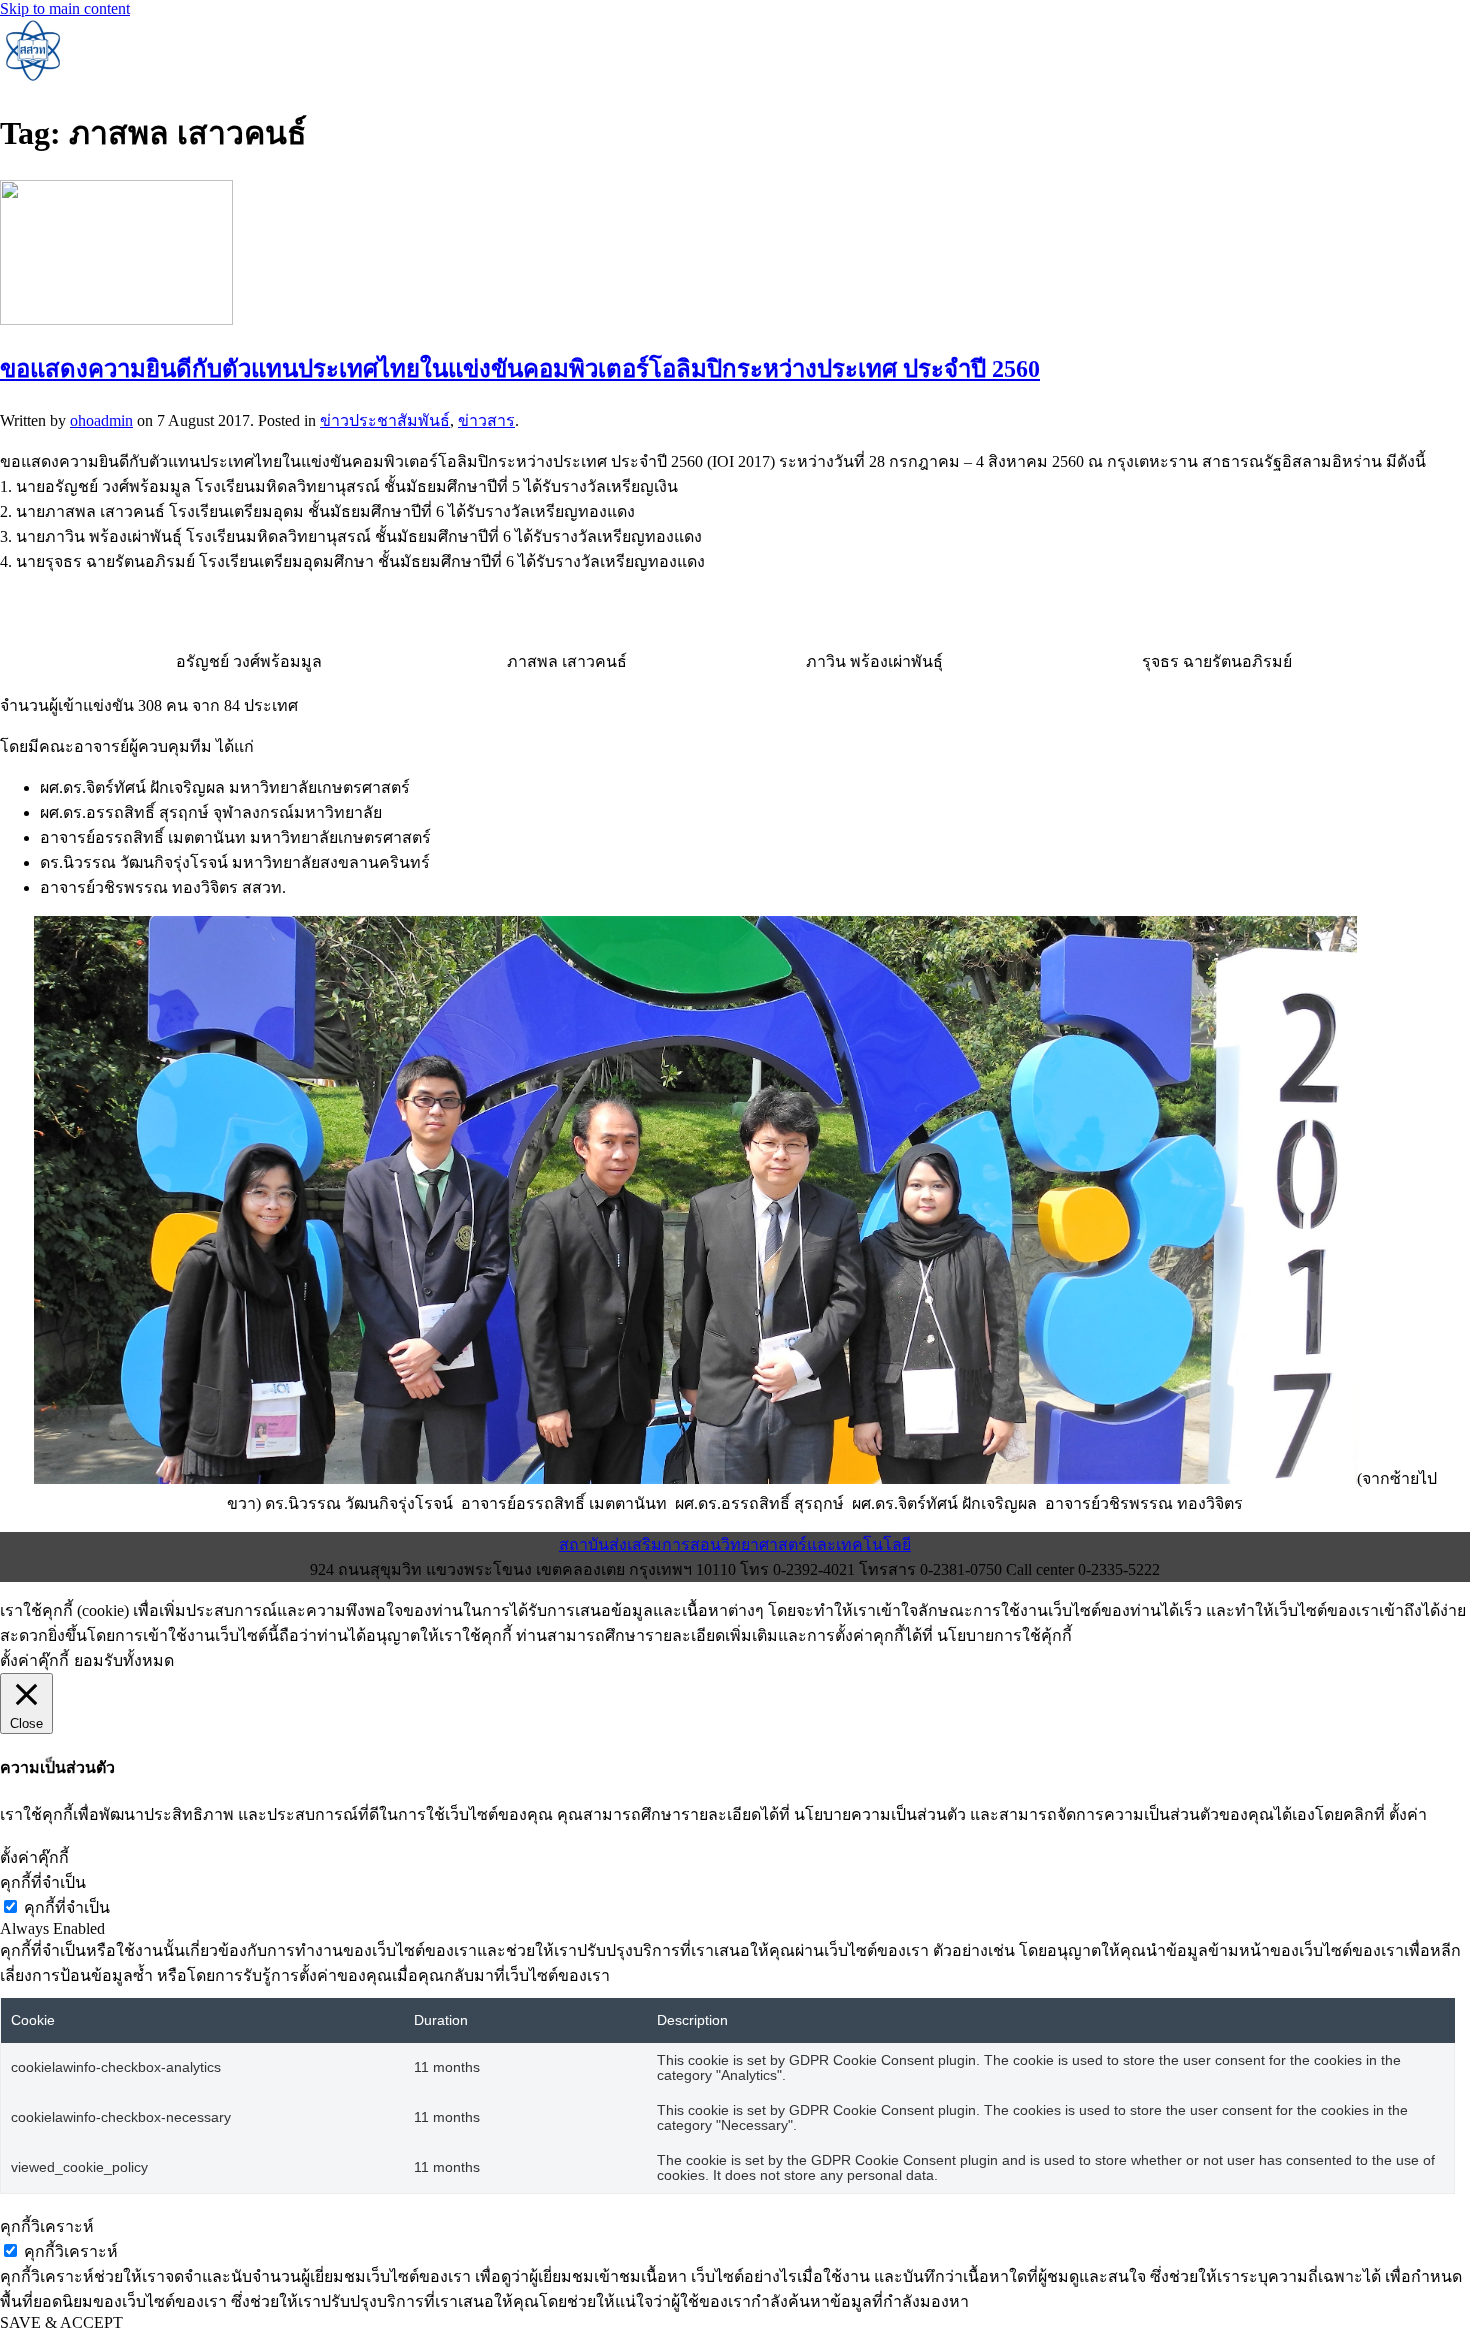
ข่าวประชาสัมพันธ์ (385, 420)
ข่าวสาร (486, 420)
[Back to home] (32, 76)
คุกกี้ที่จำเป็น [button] (43, 1882)
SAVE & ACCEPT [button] (61, 2322)
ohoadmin (101, 420)
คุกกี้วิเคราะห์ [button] (47, 2226)
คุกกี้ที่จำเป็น (67, 1907)
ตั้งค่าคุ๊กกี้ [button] (34, 1660)
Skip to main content (65, 8)
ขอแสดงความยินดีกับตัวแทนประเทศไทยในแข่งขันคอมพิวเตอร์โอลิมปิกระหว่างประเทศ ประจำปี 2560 (520, 369)
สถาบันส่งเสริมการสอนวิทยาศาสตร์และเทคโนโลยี (735, 1544)
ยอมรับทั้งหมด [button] (124, 1660)
